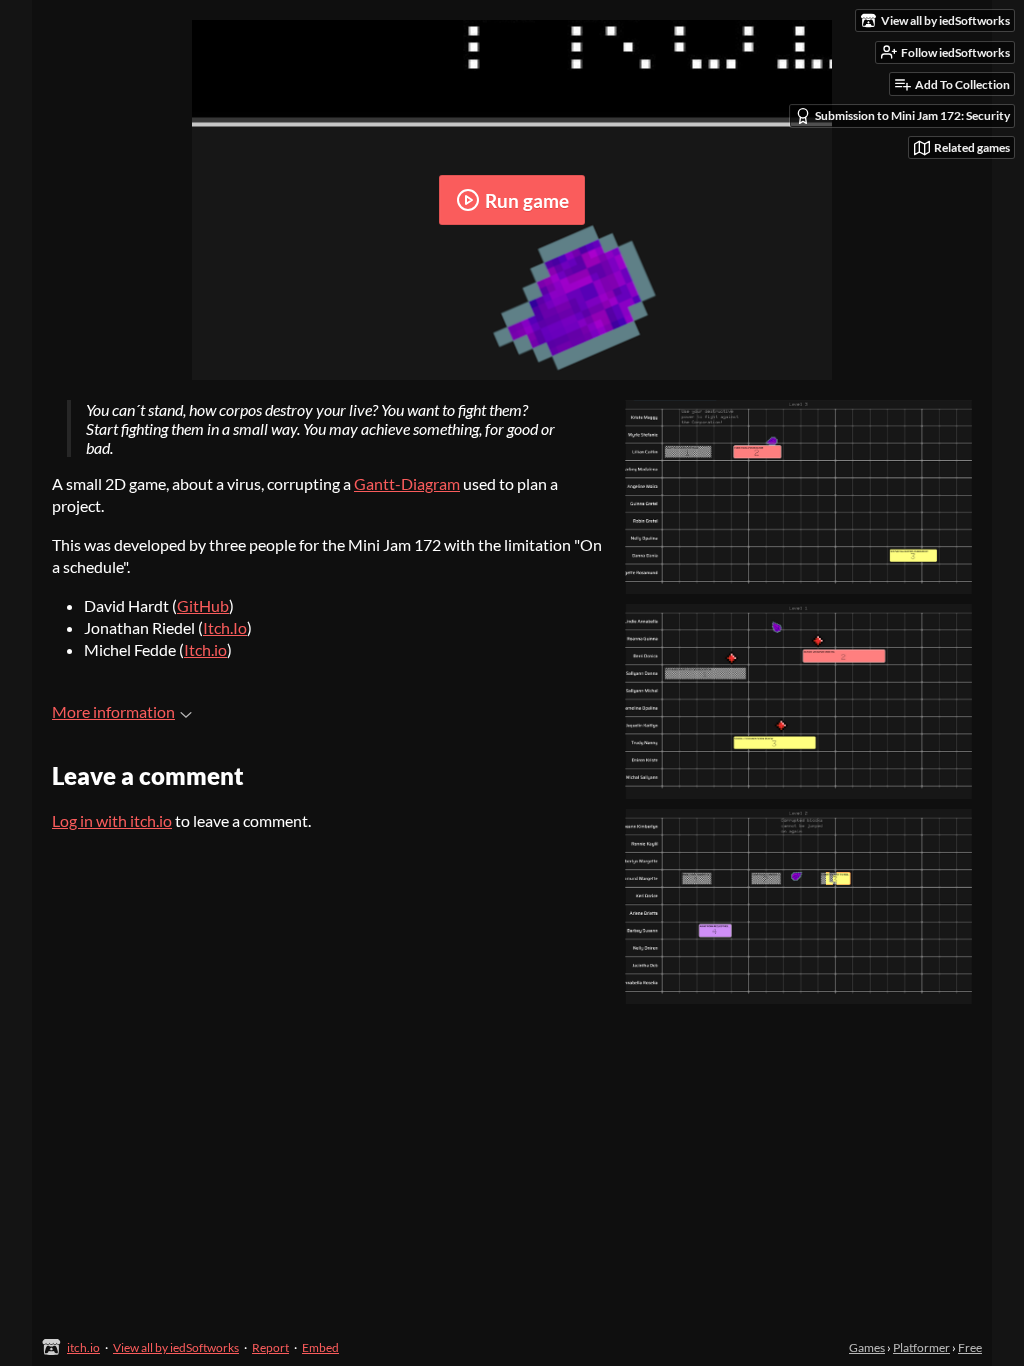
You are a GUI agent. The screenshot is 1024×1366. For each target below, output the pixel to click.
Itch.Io (225, 627)
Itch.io (205, 649)
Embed (320, 1347)
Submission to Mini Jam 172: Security (912, 115)
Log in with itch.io (112, 820)
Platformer (921, 1347)
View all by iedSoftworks (176, 1347)
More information (113, 711)
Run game (527, 200)
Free (970, 1347)
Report (270, 1347)
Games (867, 1347)
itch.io (83, 1347)
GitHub (203, 605)
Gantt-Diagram (407, 483)
